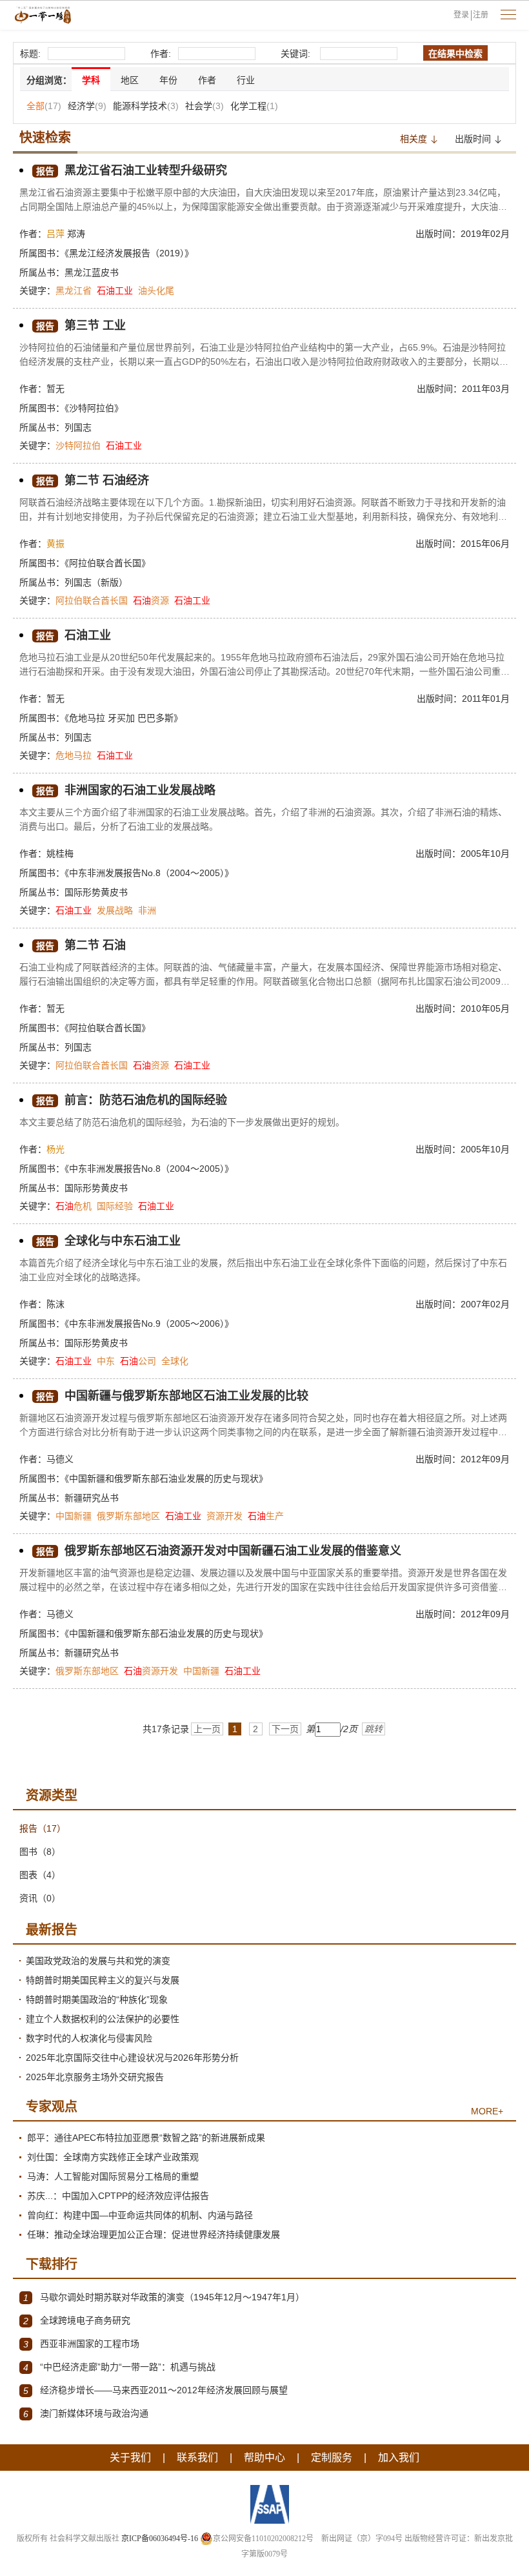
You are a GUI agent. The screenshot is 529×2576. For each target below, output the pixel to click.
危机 (74, 1206)
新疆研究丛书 (92, 1498)
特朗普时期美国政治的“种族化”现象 (97, 1999)
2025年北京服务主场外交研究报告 (95, 2077)
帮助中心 (264, 2458)
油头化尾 (156, 291)
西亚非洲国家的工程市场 (81, 2344)
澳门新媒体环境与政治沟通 (86, 2414)
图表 (40, 1875)
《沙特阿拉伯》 (94, 408)
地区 (130, 80)
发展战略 (115, 910)
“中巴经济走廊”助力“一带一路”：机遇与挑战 (119, 2367)
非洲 (147, 910)
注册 (481, 15)
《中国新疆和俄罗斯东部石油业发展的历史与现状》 (166, 1478)
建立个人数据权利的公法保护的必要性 (103, 2019)
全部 (44, 106)
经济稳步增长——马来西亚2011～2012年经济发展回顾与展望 (155, 2390)
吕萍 (55, 234)
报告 (43, 1828)
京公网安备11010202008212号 (263, 2539)
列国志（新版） (96, 582)
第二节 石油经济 (93, 480)
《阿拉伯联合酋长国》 (107, 563)
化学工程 (254, 106)
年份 (168, 80)
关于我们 (130, 2458)
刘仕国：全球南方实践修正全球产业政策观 (113, 2157)
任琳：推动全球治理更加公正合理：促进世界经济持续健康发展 (154, 2234)
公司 (138, 1361)
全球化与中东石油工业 (108, 1241)
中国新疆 (74, 1516)
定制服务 (332, 2458)
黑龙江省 (74, 291)
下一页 (285, 1729)
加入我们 (399, 2458)
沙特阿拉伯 (78, 445)
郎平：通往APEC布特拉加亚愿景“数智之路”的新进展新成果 (146, 2138)
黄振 (55, 544)
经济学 (87, 106)
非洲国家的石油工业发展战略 (126, 790)
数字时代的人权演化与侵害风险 (89, 2038)
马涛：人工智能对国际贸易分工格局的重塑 (113, 2176)
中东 (106, 1361)
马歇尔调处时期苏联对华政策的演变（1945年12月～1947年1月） (164, 2297)
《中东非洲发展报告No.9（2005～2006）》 (149, 1324)
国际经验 (115, 1206)
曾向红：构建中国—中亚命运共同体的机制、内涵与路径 (140, 2215)
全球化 (175, 1361)
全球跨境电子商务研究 (77, 2321)
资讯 (40, 1898)
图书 (40, 1852)
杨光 (55, 1149)
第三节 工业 (81, 325)
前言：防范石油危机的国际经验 (132, 1100)
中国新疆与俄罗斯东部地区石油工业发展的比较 (172, 1396)
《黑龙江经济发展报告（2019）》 (129, 253)
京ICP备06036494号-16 (160, 2539)
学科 (91, 80)
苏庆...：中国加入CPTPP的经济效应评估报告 (118, 2196)
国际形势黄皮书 (96, 892)
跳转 (374, 1729)
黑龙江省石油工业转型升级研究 (132, 170)
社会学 (205, 106)
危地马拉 (74, 755)
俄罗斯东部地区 (128, 1516)
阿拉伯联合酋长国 (92, 600)
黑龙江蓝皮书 (92, 272)
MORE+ (487, 2111)
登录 (461, 15)
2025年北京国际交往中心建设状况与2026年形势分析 (132, 2058)
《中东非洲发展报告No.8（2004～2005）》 (149, 873)
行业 (246, 80)
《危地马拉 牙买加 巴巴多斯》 (124, 718)
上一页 (207, 1729)
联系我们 (197, 2458)
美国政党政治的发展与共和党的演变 (98, 1961)
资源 (151, 600)
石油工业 (74, 635)
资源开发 (225, 1516)
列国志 (78, 427)
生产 (266, 1516)
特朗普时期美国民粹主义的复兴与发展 (103, 1980)
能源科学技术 (146, 106)
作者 (207, 80)
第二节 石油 (81, 945)
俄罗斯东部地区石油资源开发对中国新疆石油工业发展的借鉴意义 (219, 1551)
